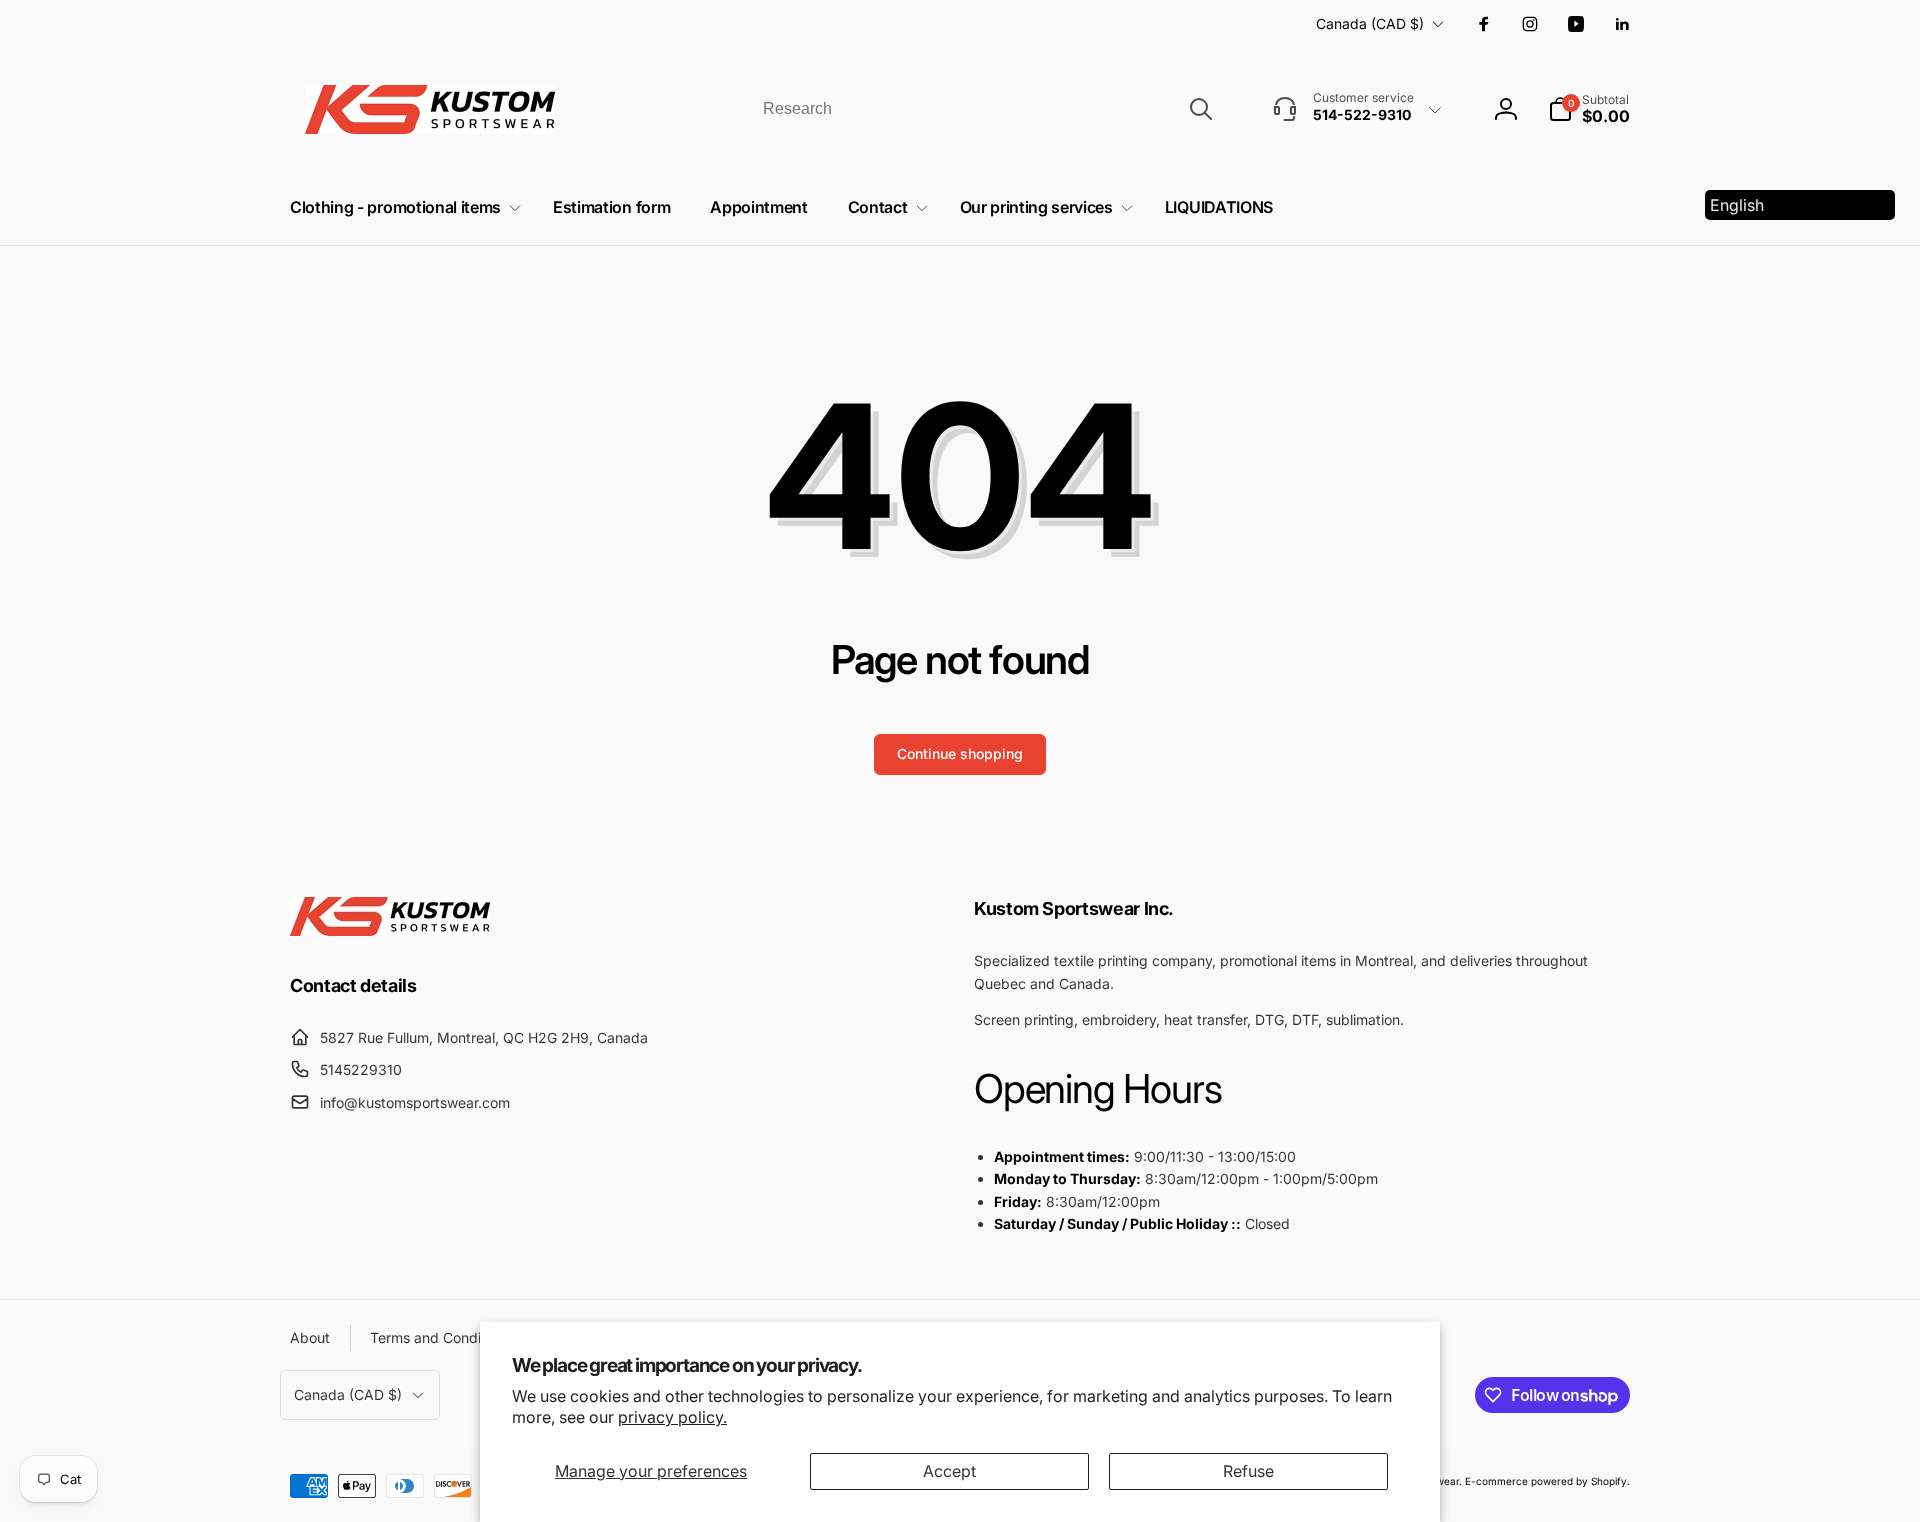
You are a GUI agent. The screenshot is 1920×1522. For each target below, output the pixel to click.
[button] (1589, 109)
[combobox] (986, 109)
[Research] (1201, 109)
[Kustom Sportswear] (390, 930)
